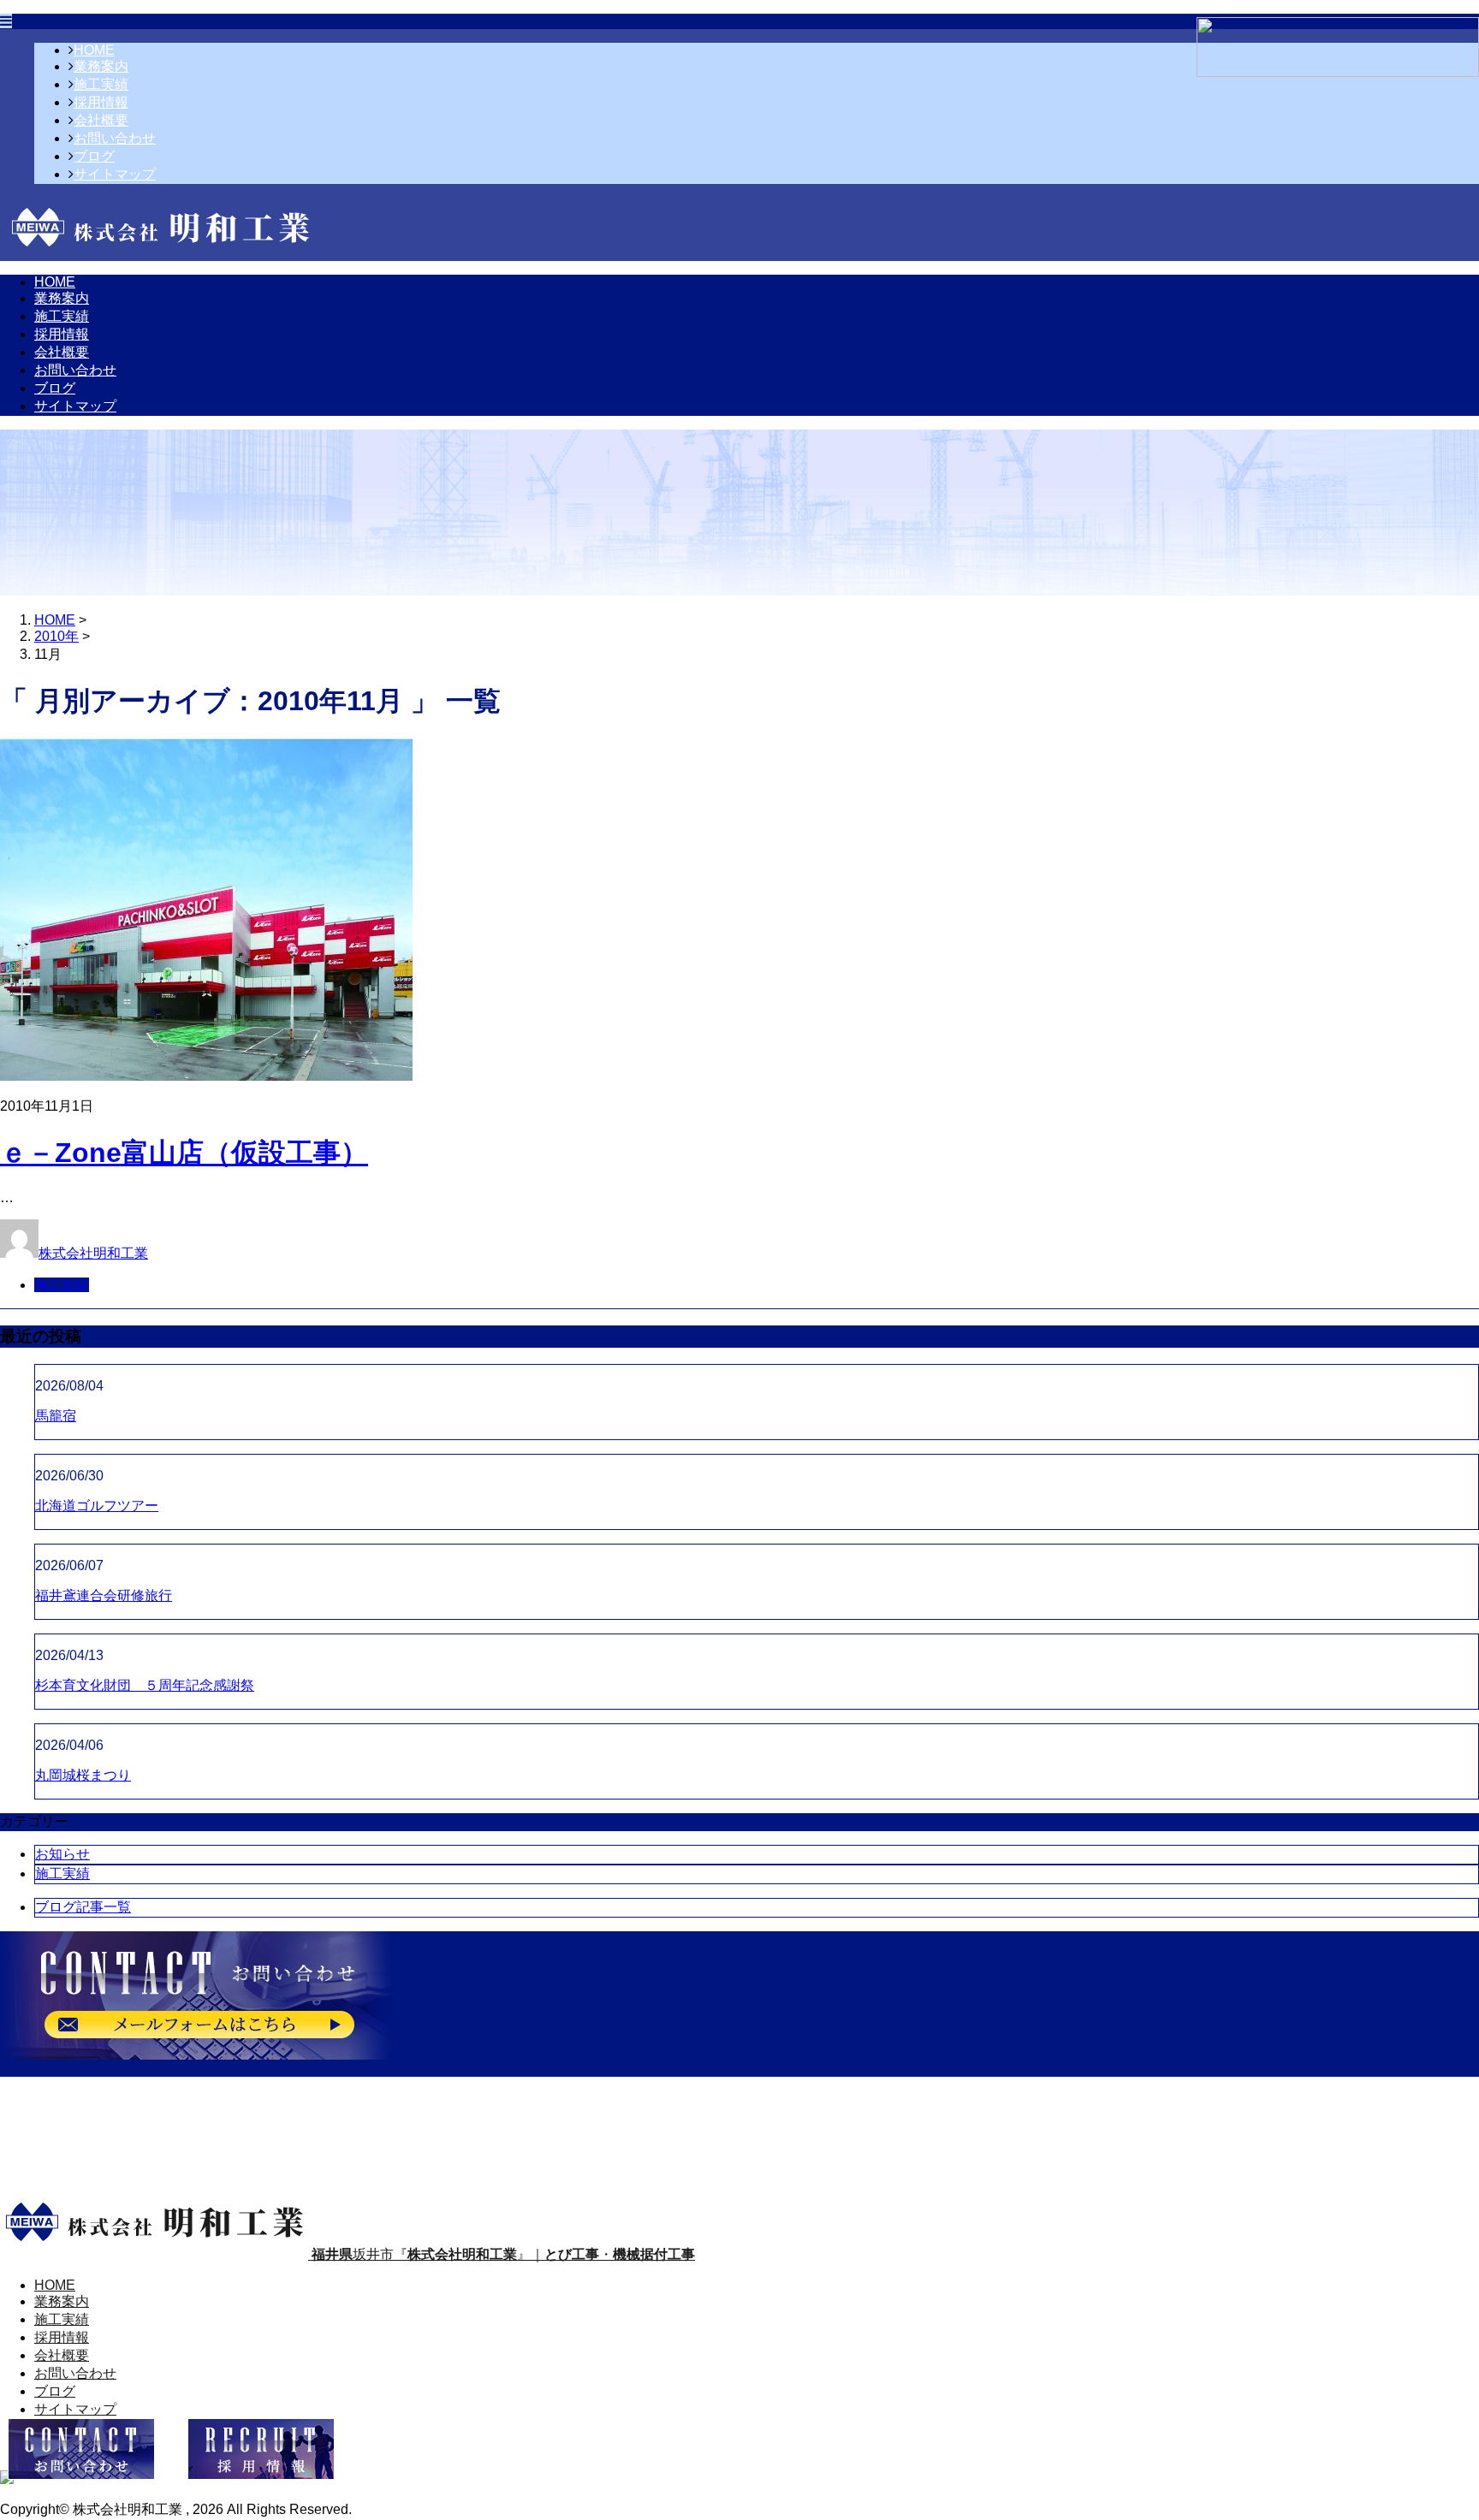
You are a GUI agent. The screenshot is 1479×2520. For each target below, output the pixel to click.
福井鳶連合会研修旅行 (104, 1595)
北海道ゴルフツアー (97, 1506)
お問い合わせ (115, 138)
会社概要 (101, 120)
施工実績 (101, 84)
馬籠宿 (56, 1416)
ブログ (94, 156)
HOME (94, 50)
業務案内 (101, 66)
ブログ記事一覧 (83, 1907)
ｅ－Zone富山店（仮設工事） (184, 1153)
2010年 (56, 636)
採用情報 (101, 102)
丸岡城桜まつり (83, 1775)
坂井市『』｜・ (503, 2254)
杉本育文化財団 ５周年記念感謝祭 (145, 1685)
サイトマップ (115, 174)
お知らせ (62, 1854)
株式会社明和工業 (93, 1253)
